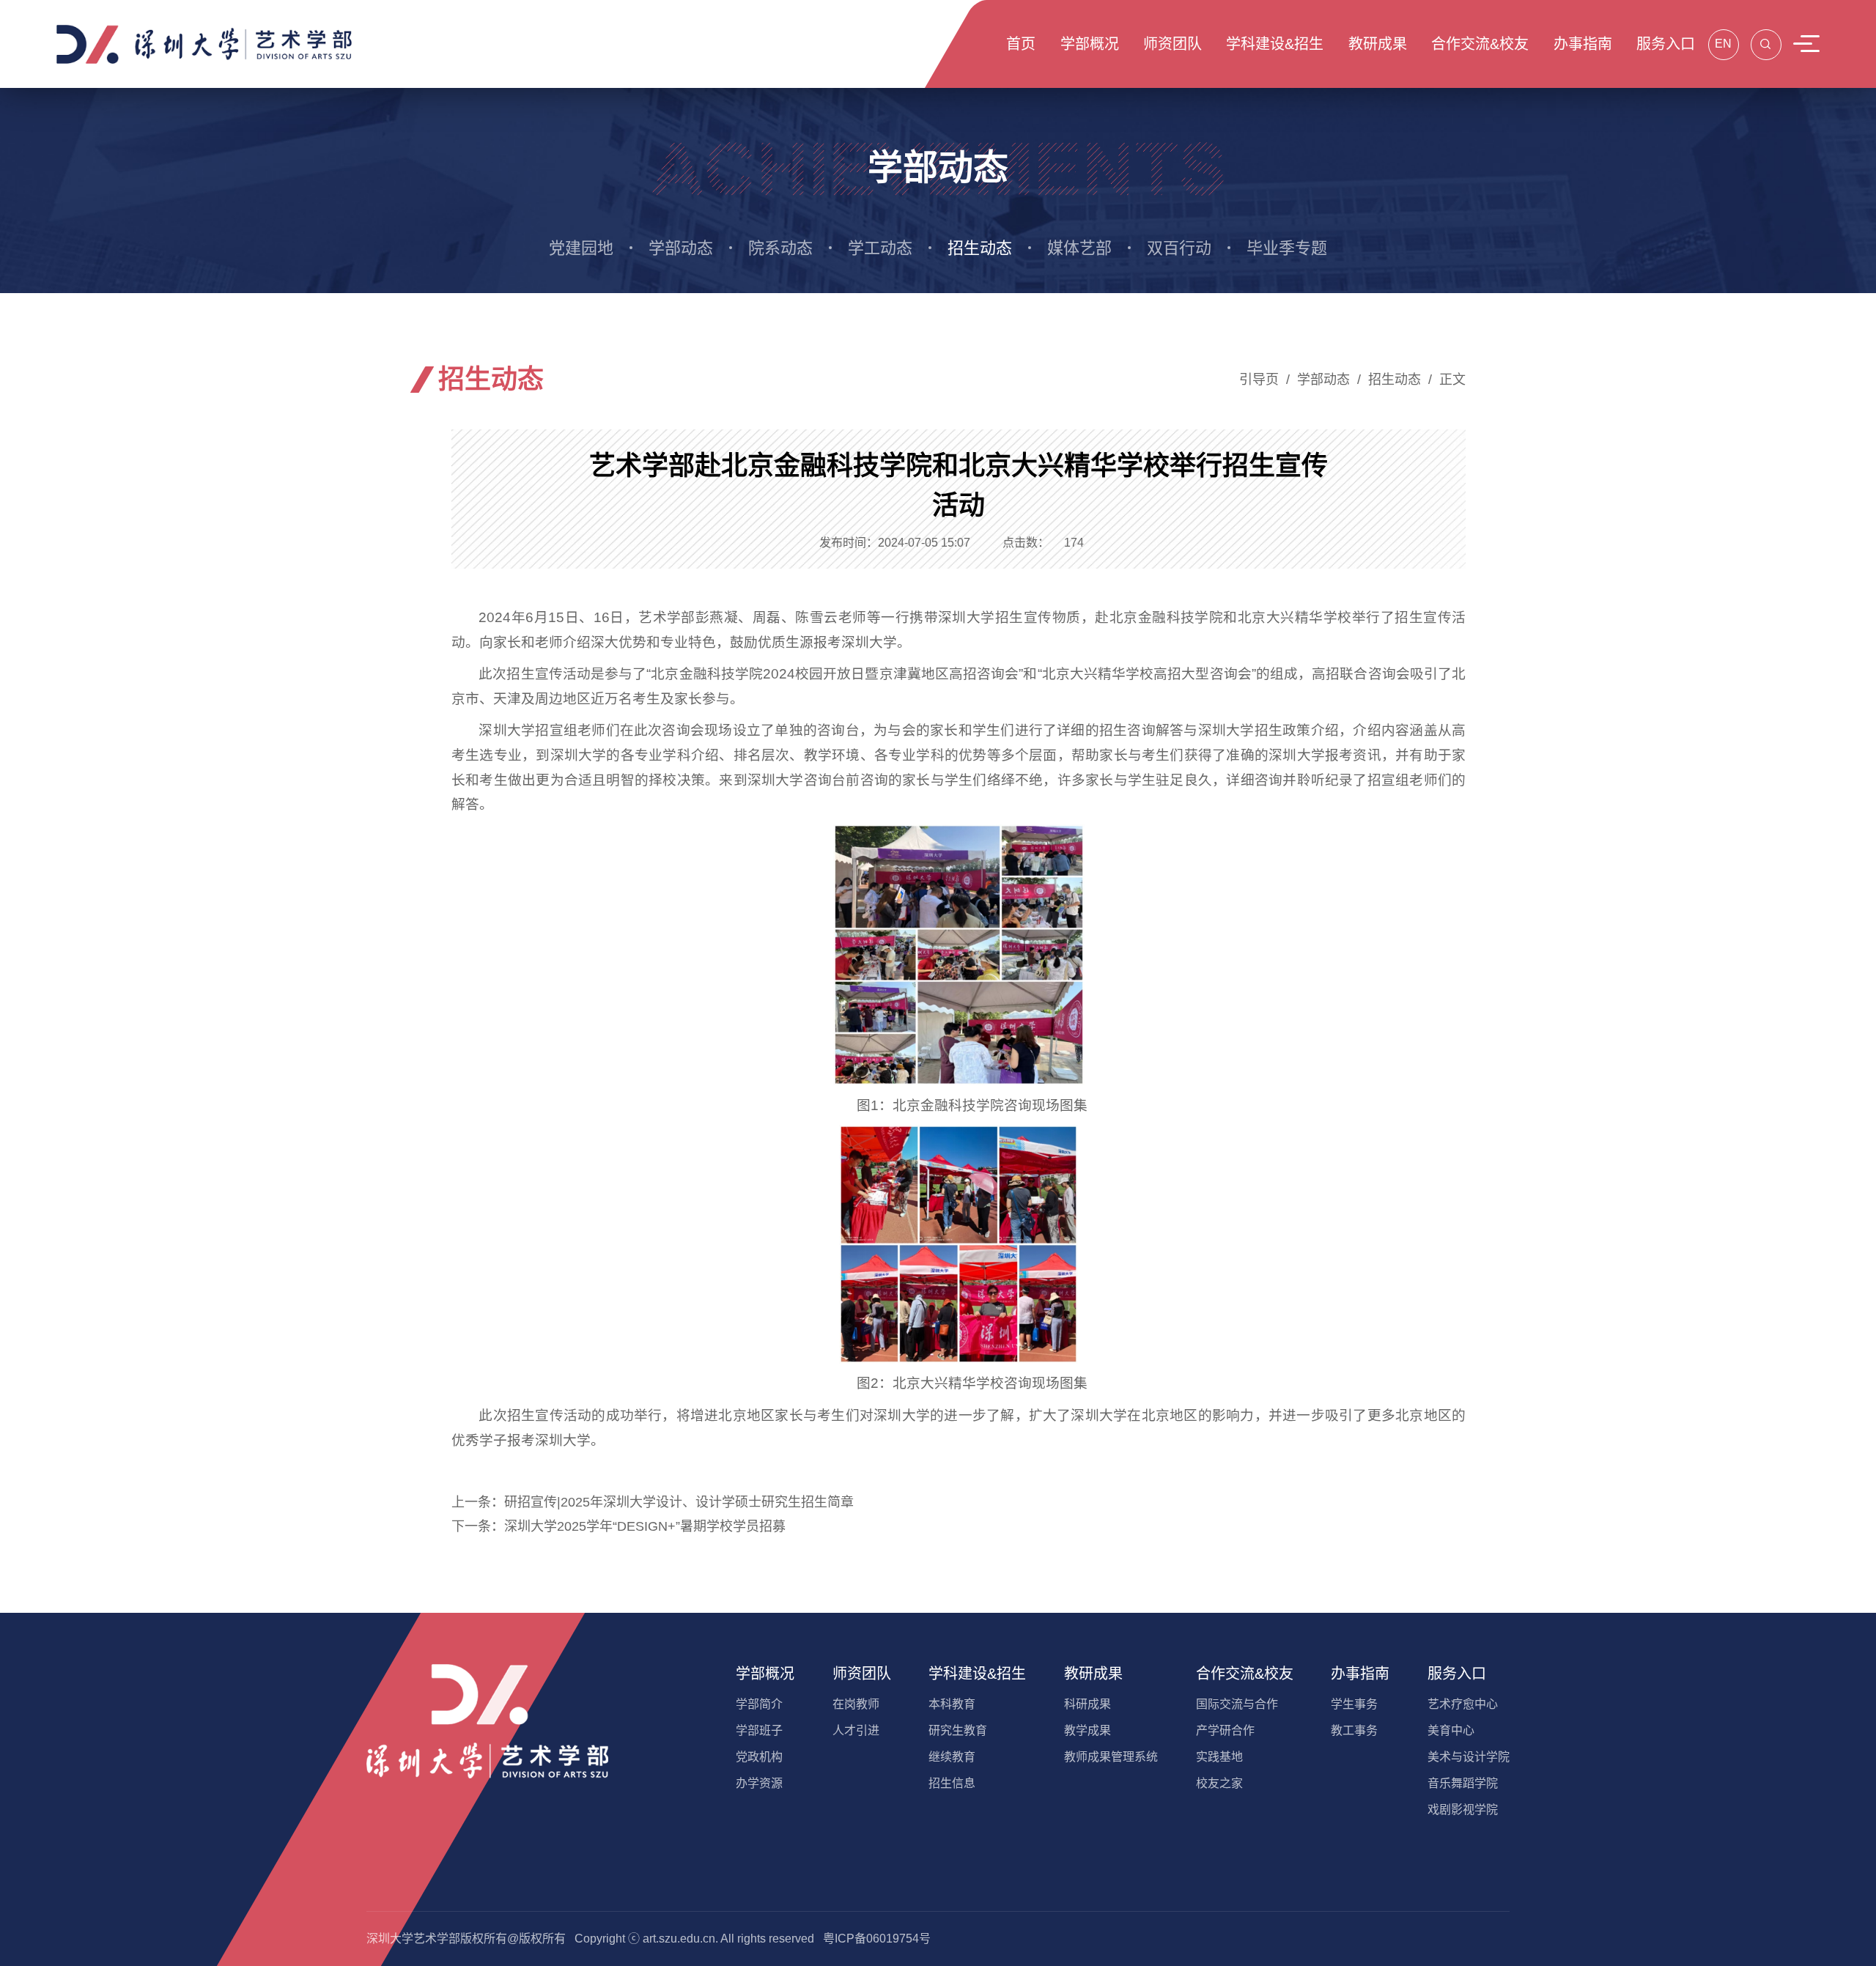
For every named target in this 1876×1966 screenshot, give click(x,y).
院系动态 (780, 248)
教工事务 (1354, 1730)
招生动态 (980, 248)
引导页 (1259, 380)
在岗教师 (856, 1704)
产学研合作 (1225, 1730)
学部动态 (681, 248)
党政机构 (759, 1757)
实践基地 (1219, 1757)
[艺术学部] (205, 43)
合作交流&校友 (1245, 1674)
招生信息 (952, 1783)
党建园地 (581, 248)
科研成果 (1087, 1704)
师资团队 (862, 1674)
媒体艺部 (1079, 248)
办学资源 (759, 1783)
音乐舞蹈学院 (1463, 1783)
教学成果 (1087, 1730)
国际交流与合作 (1237, 1704)
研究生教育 (958, 1730)
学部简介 (759, 1704)
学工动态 (880, 248)
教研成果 (1093, 1674)
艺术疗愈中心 (1463, 1704)
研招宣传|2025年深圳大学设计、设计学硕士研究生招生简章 (679, 1502)
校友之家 (1219, 1783)
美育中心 (1451, 1730)
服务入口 (1457, 1674)
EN (1723, 44)
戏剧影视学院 (1463, 1810)
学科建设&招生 (977, 1674)
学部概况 (765, 1674)
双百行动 (1179, 248)
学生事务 (1354, 1704)
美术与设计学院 (1469, 1757)
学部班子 (759, 1730)
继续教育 (952, 1757)
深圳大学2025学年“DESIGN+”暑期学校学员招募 (645, 1526)
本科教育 (952, 1704)
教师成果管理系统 (1111, 1757)
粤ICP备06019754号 (877, 1939)
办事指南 (1360, 1674)
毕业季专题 (1287, 248)
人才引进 (856, 1730)
